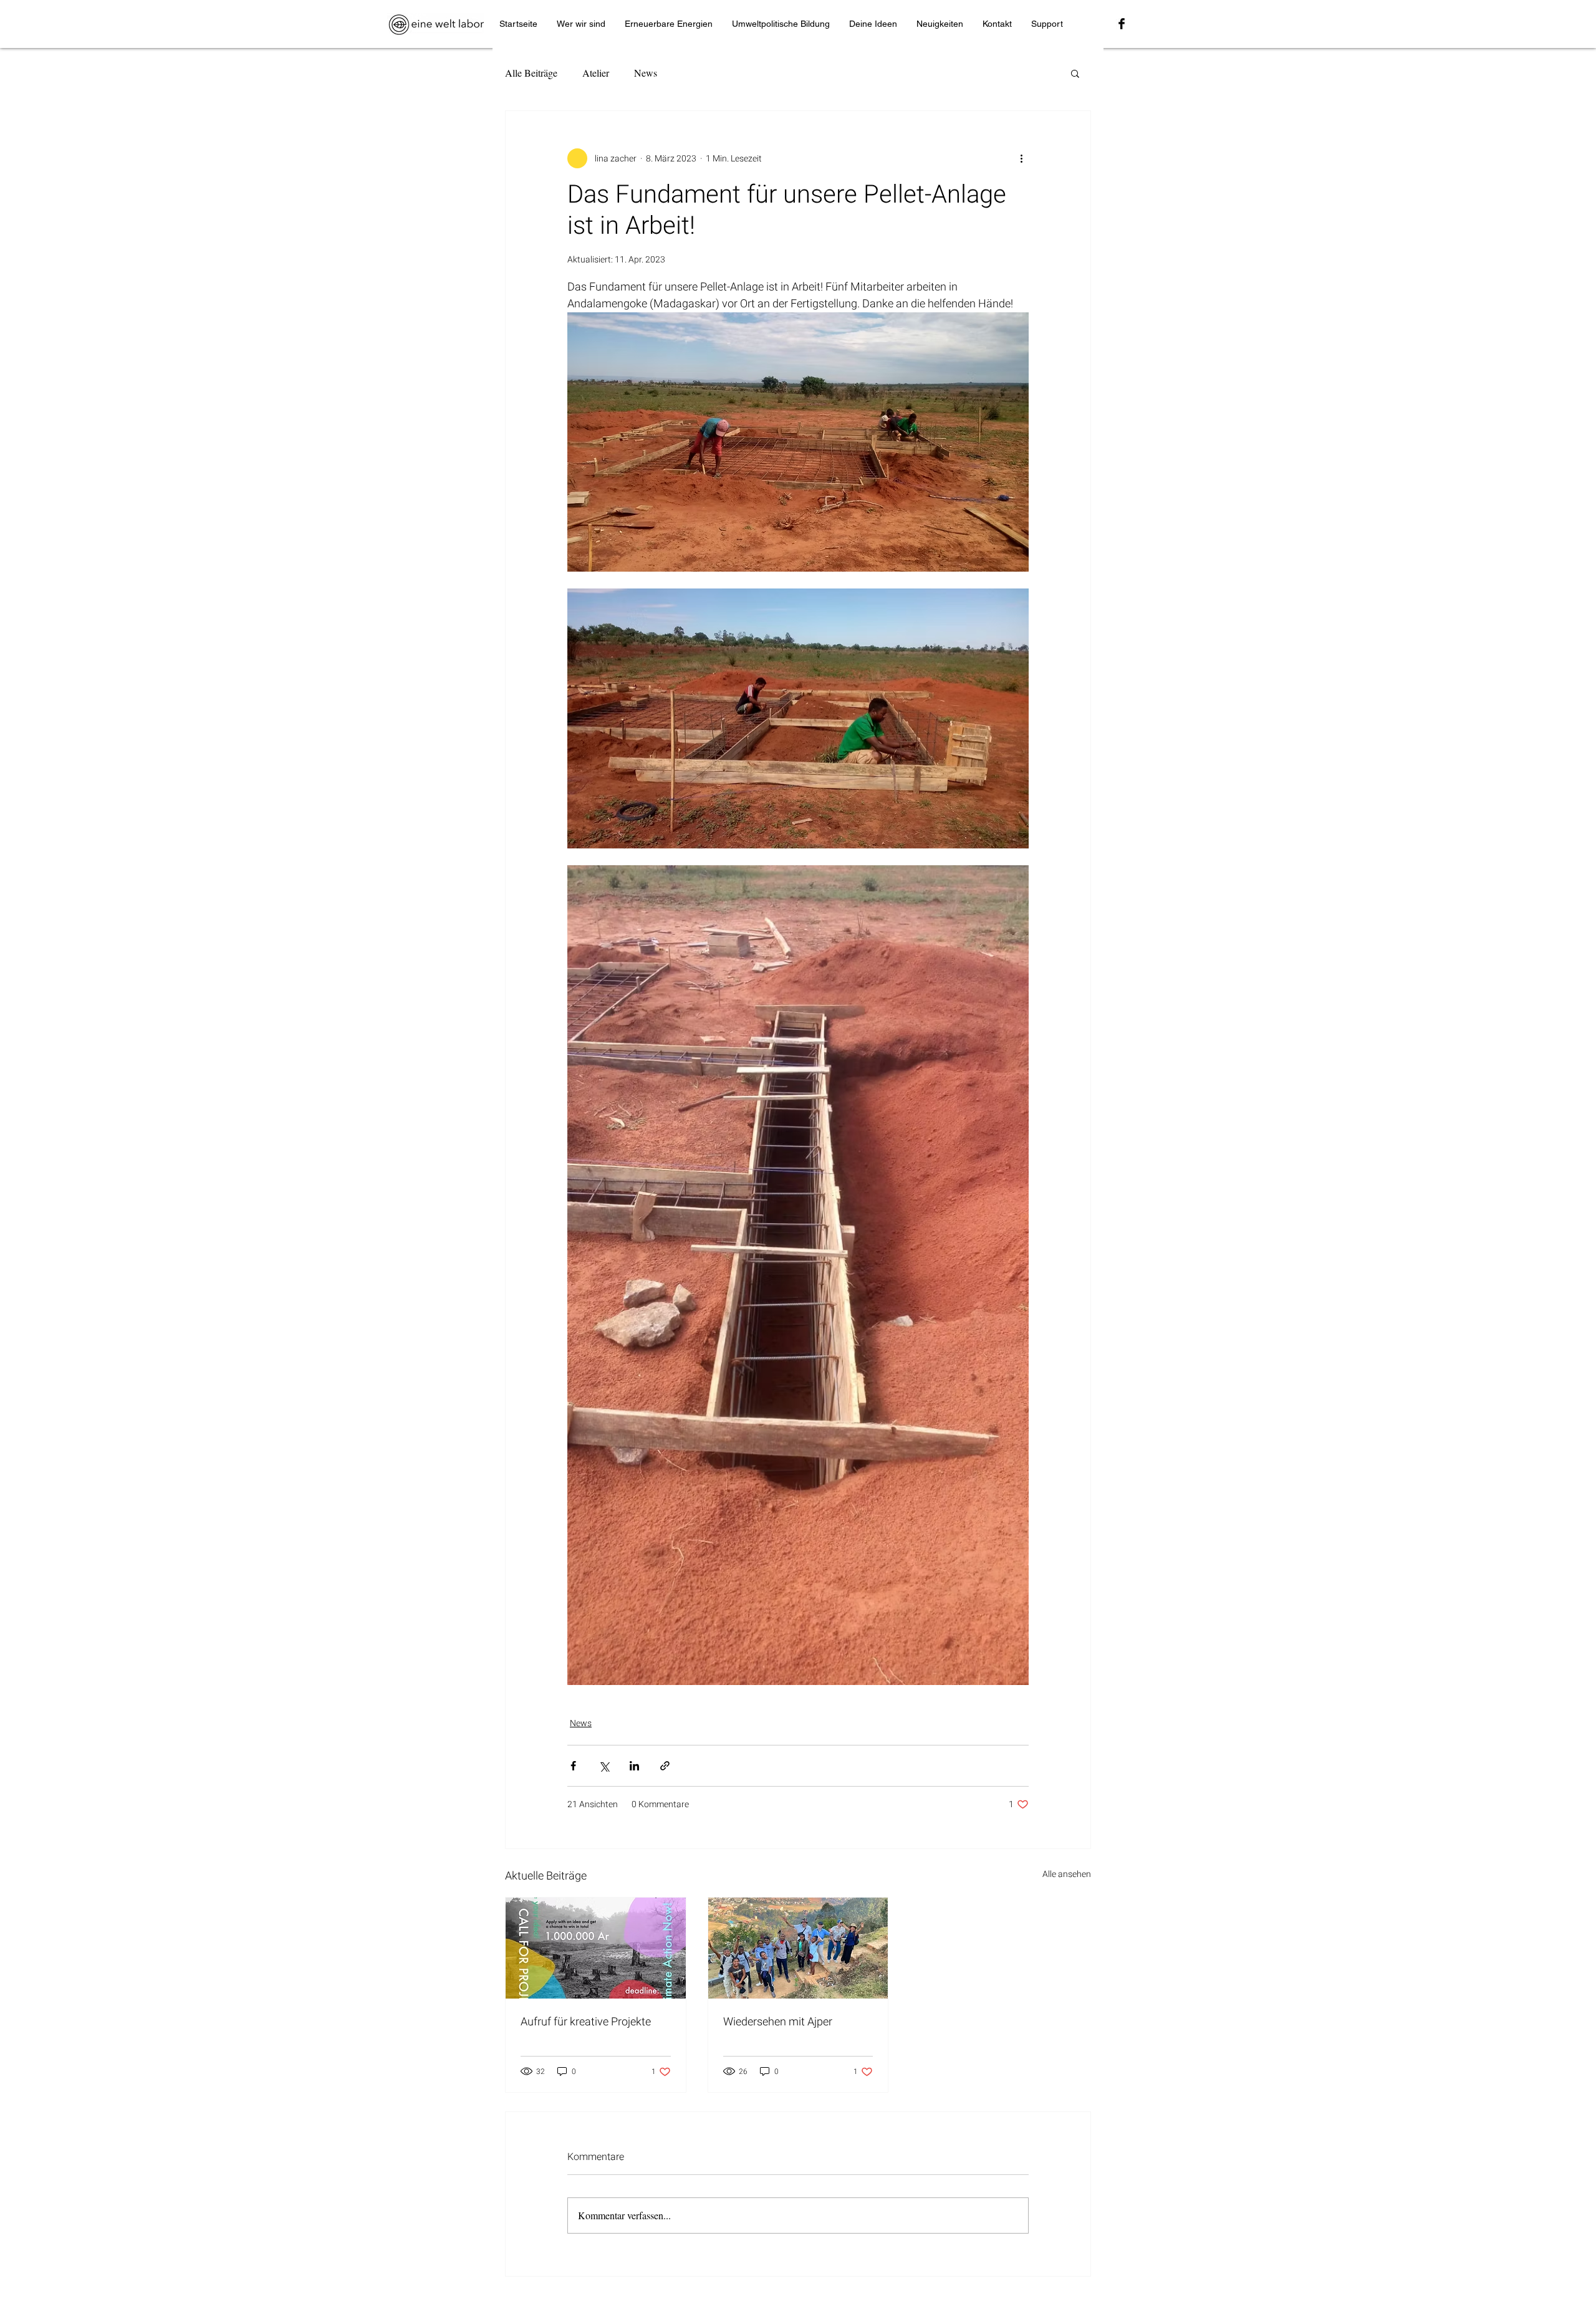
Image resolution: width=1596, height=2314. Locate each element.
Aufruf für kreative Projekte (586, 2022)
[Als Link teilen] (665, 1766)
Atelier (596, 73)
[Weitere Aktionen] (1021, 158)
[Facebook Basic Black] (1122, 24)
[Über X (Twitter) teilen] (604, 1766)
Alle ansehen (1067, 1874)
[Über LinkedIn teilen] (634, 1766)
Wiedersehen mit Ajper (778, 2022)
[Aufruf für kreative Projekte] (596, 1948)
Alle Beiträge (531, 73)
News (646, 73)
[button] (1075, 73)
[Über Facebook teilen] (573, 1766)
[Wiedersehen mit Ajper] (798, 1948)
